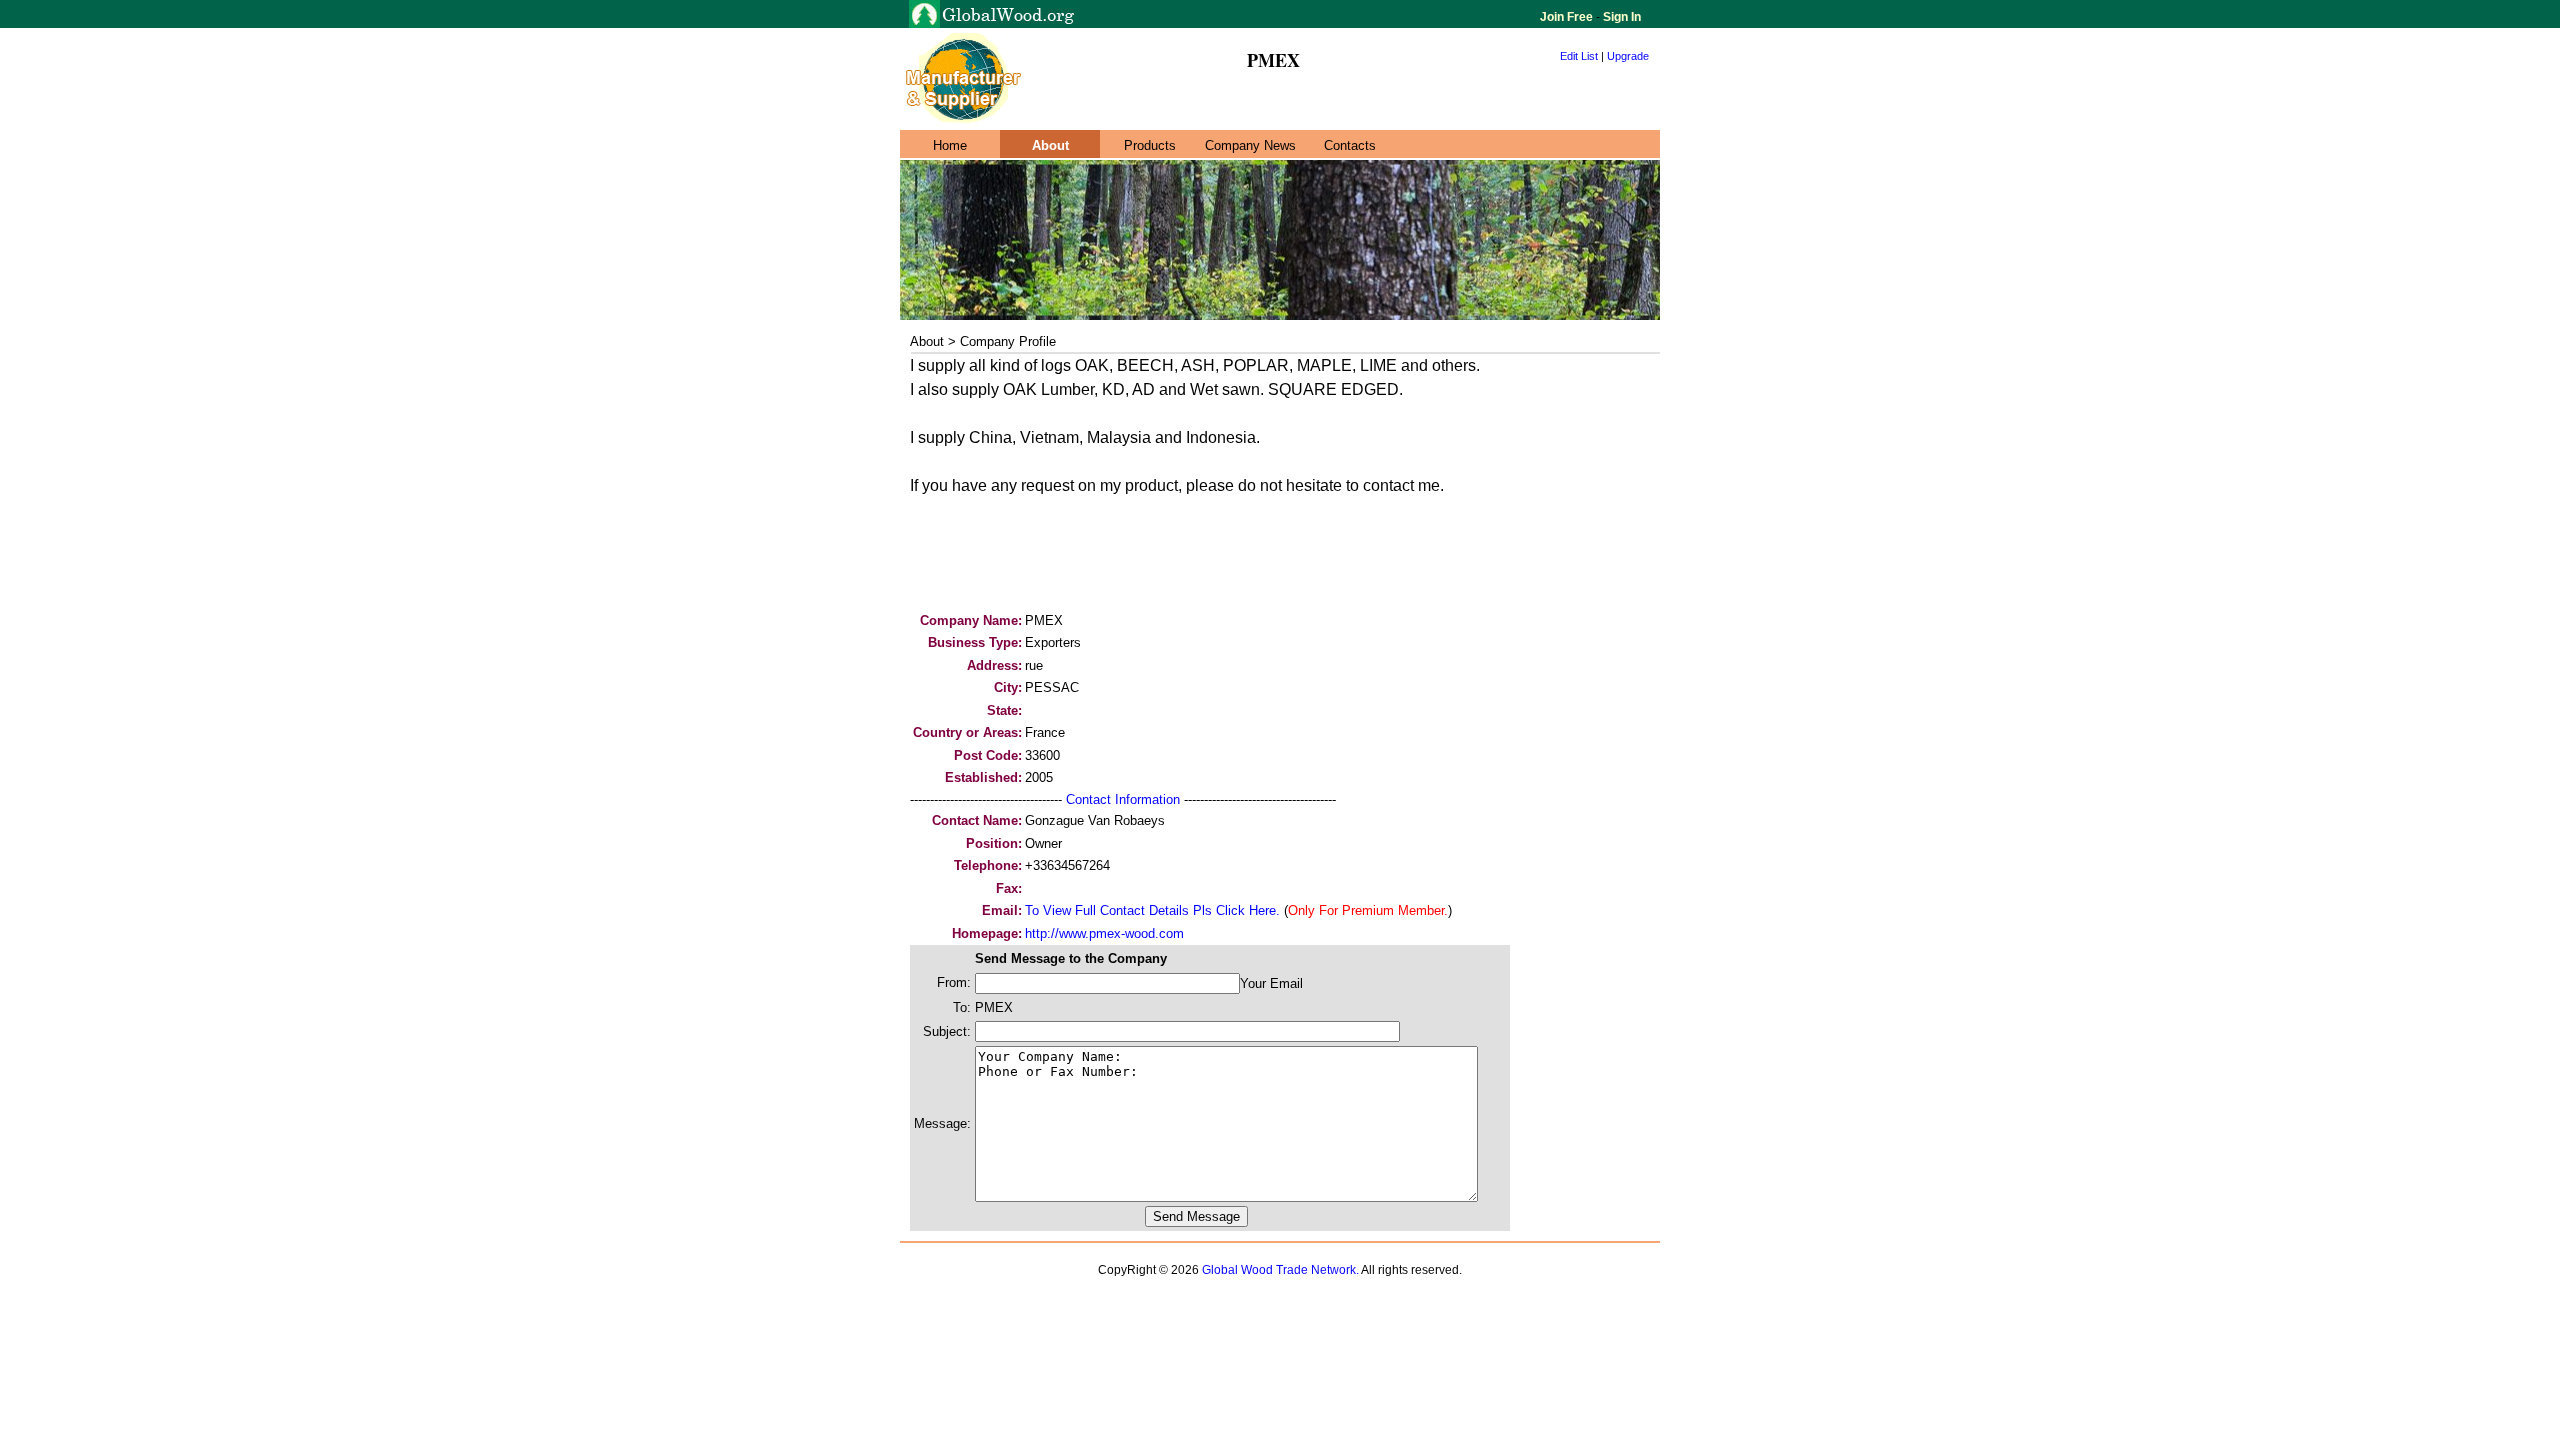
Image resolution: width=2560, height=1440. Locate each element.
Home (950, 145)
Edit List (1579, 56)
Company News (1250, 145)
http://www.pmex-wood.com (1104, 933)
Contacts (1350, 145)
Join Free (1568, 17)
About (1050, 145)
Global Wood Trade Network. (1280, 1270)
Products (1150, 145)
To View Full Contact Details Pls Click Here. (1152, 910)
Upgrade (1628, 56)
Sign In (1620, 17)
